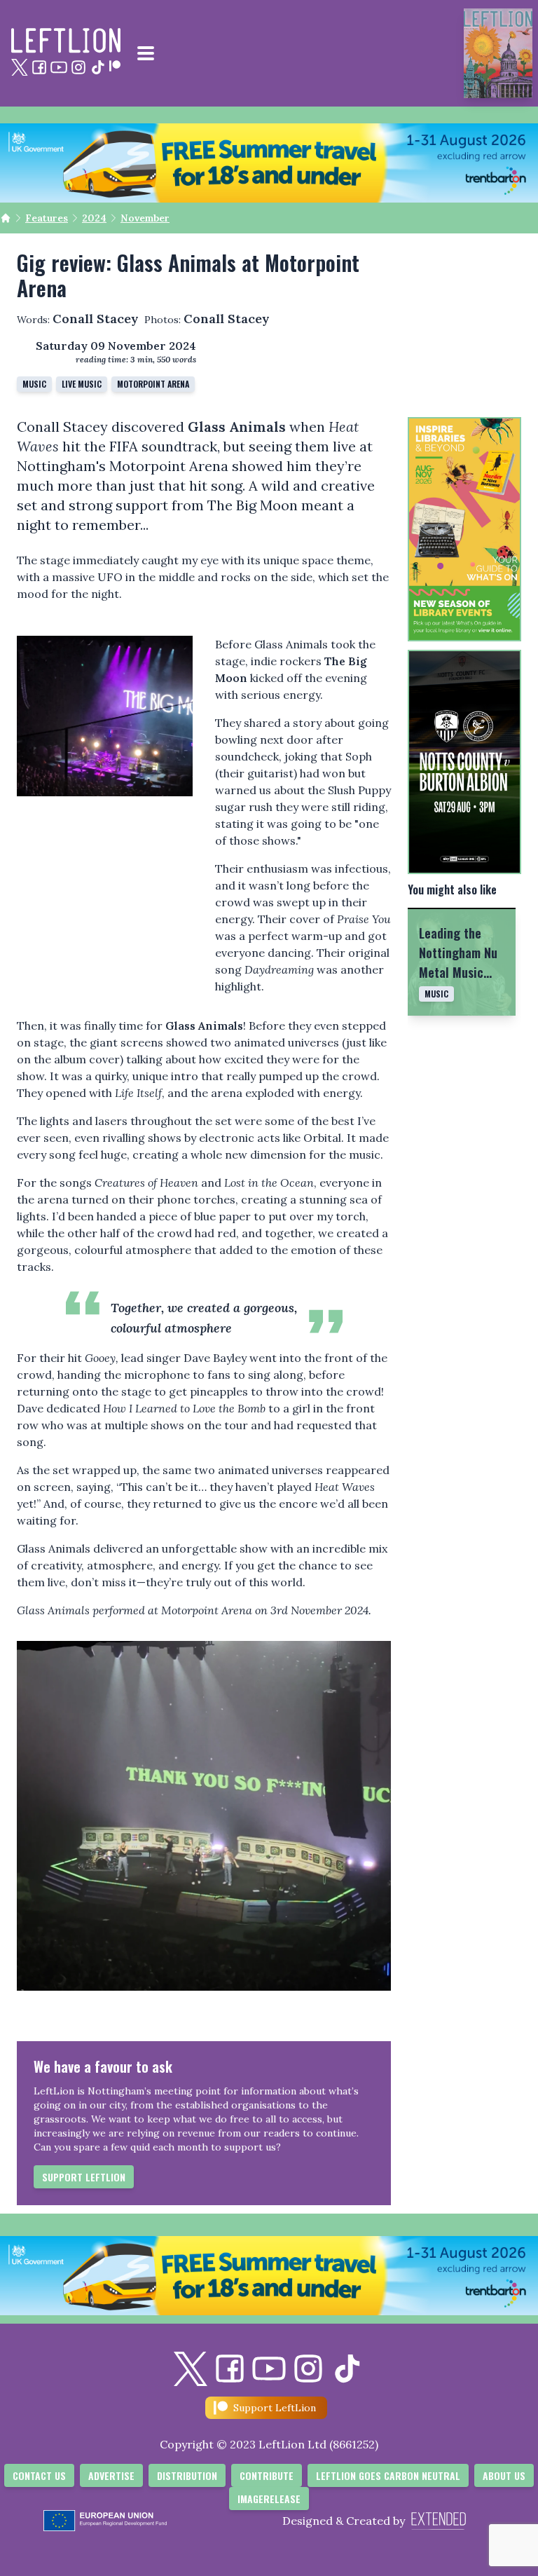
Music (436, 994)
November (145, 218)
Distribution (187, 2475)
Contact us (39, 2475)
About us (504, 2475)
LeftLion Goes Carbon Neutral (388, 2475)
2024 (94, 218)
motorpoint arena (153, 384)
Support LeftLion (84, 2177)
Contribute (267, 2475)
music (34, 384)
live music (82, 384)
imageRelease (269, 2499)
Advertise (111, 2475)
